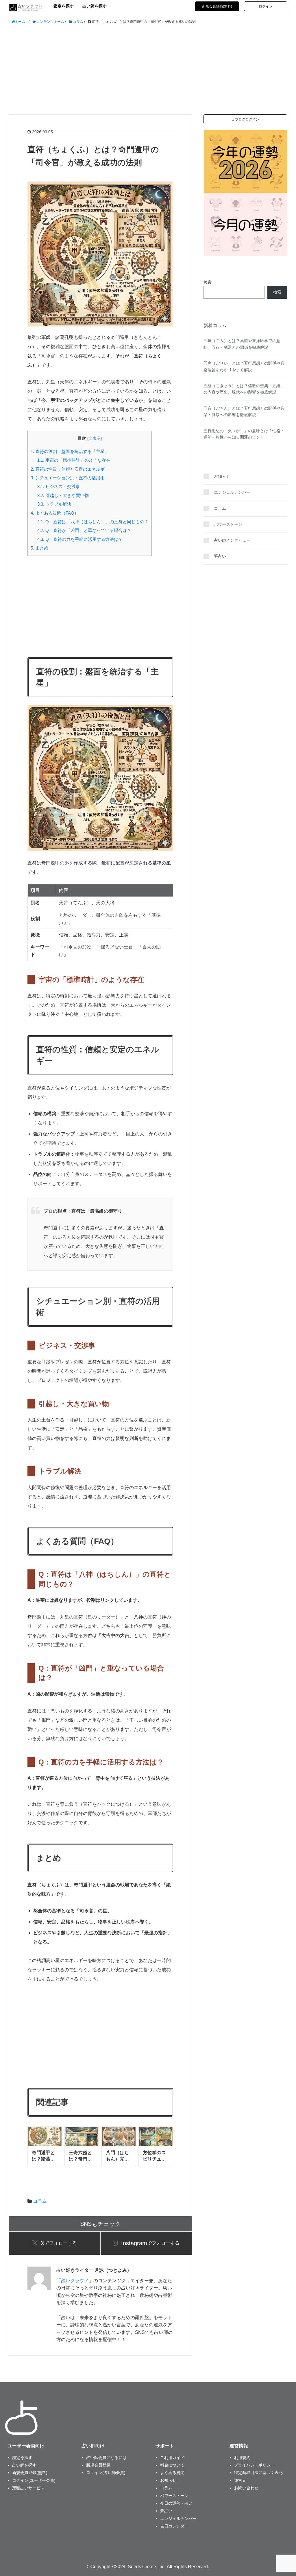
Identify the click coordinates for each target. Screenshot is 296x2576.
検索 (208, 282)
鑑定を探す (64, 6)
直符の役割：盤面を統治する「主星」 (70, 451)
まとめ (39, 548)
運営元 (240, 2480)
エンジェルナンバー (232, 492)
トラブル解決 (54, 504)
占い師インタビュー (232, 540)
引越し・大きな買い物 (63, 495)
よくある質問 (172, 2473)
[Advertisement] (148, 70)
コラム (40, 2201)
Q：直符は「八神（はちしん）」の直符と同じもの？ (93, 522)
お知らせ (222, 476)
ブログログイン (247, 119)
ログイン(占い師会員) (106, 2473)
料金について (172, 2465)
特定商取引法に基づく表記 (258, 2473)
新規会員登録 (98, 2465)
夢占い (220, 556)
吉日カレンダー (174, 2526)
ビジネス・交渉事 (59, 486)
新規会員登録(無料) (217, 6)
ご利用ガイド (172, 2458)
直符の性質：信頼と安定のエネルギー (70, 469)
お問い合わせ (246, 2488)
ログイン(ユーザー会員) (34, 2480)
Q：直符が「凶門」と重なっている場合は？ (84, 530)
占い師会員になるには (106, 2458)
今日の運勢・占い (176, 2503)
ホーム (20, 22)
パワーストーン (228, 524)
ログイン (266, 6)
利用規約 (242, 2458)
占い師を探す (95, 6)
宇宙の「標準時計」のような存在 (74, 460)
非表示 (95, 438)
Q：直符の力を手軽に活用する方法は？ (80, 539)
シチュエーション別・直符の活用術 (68, 478)
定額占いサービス (28, 2488)
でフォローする (59, 2243)
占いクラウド (75, 2281)
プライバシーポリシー (254, 2465)
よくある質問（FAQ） (55, 513)
